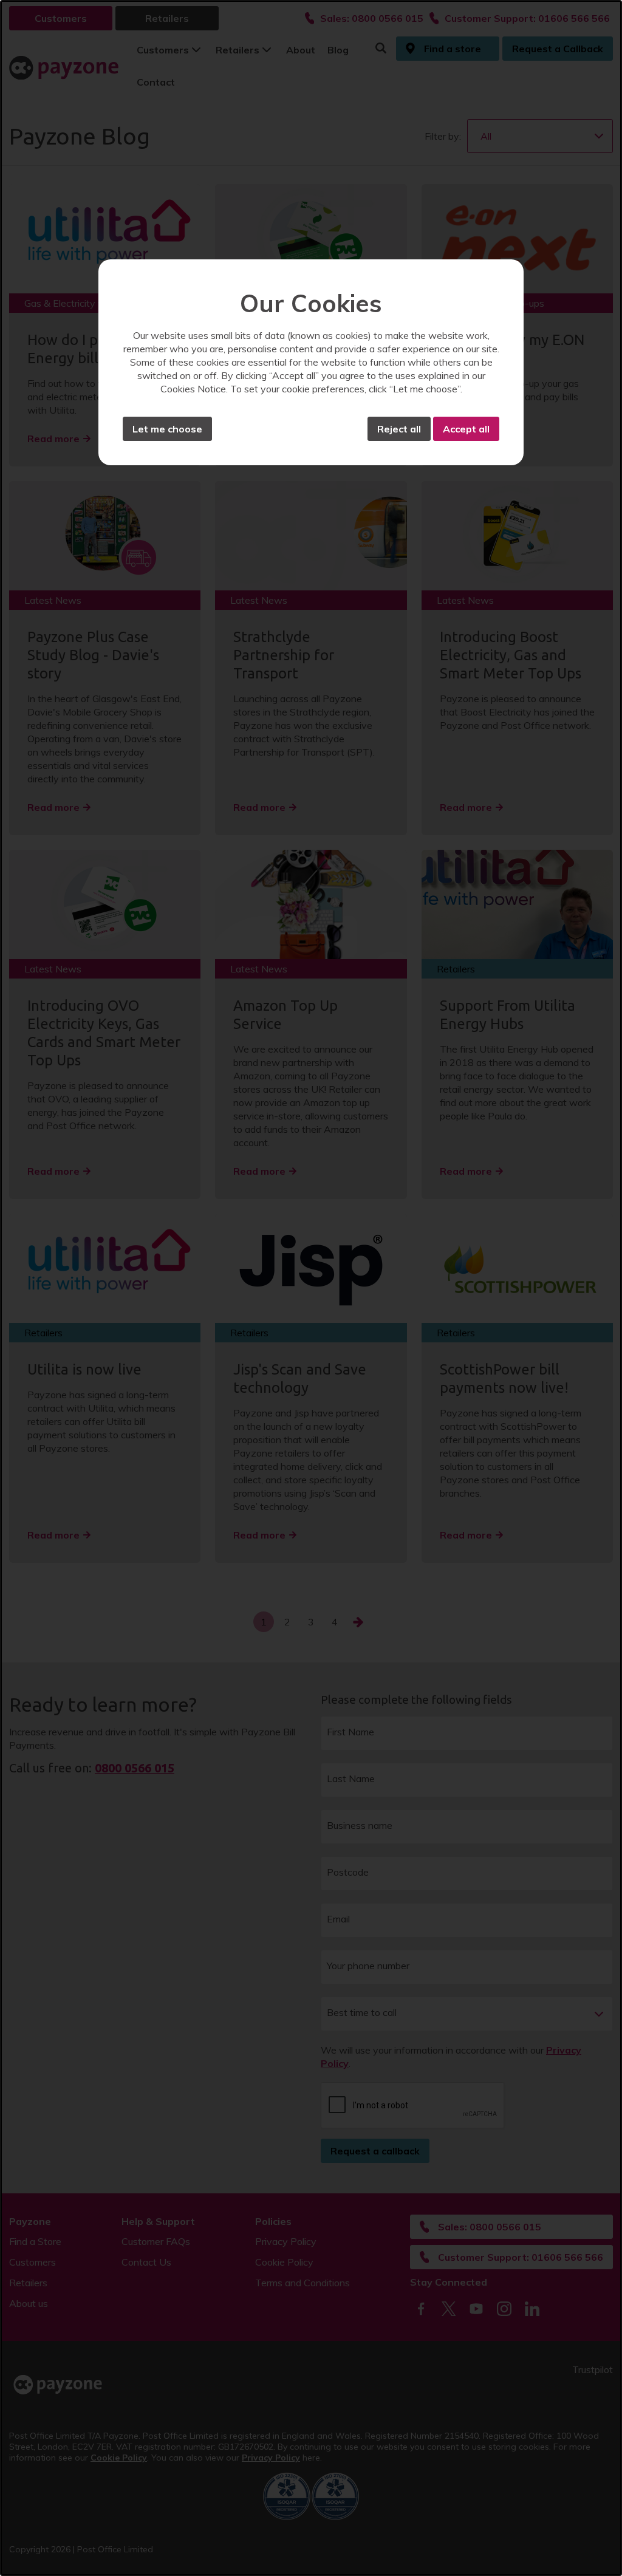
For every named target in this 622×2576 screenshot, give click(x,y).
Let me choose (167, 429)
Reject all (399, 429)
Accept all (466, 429)
